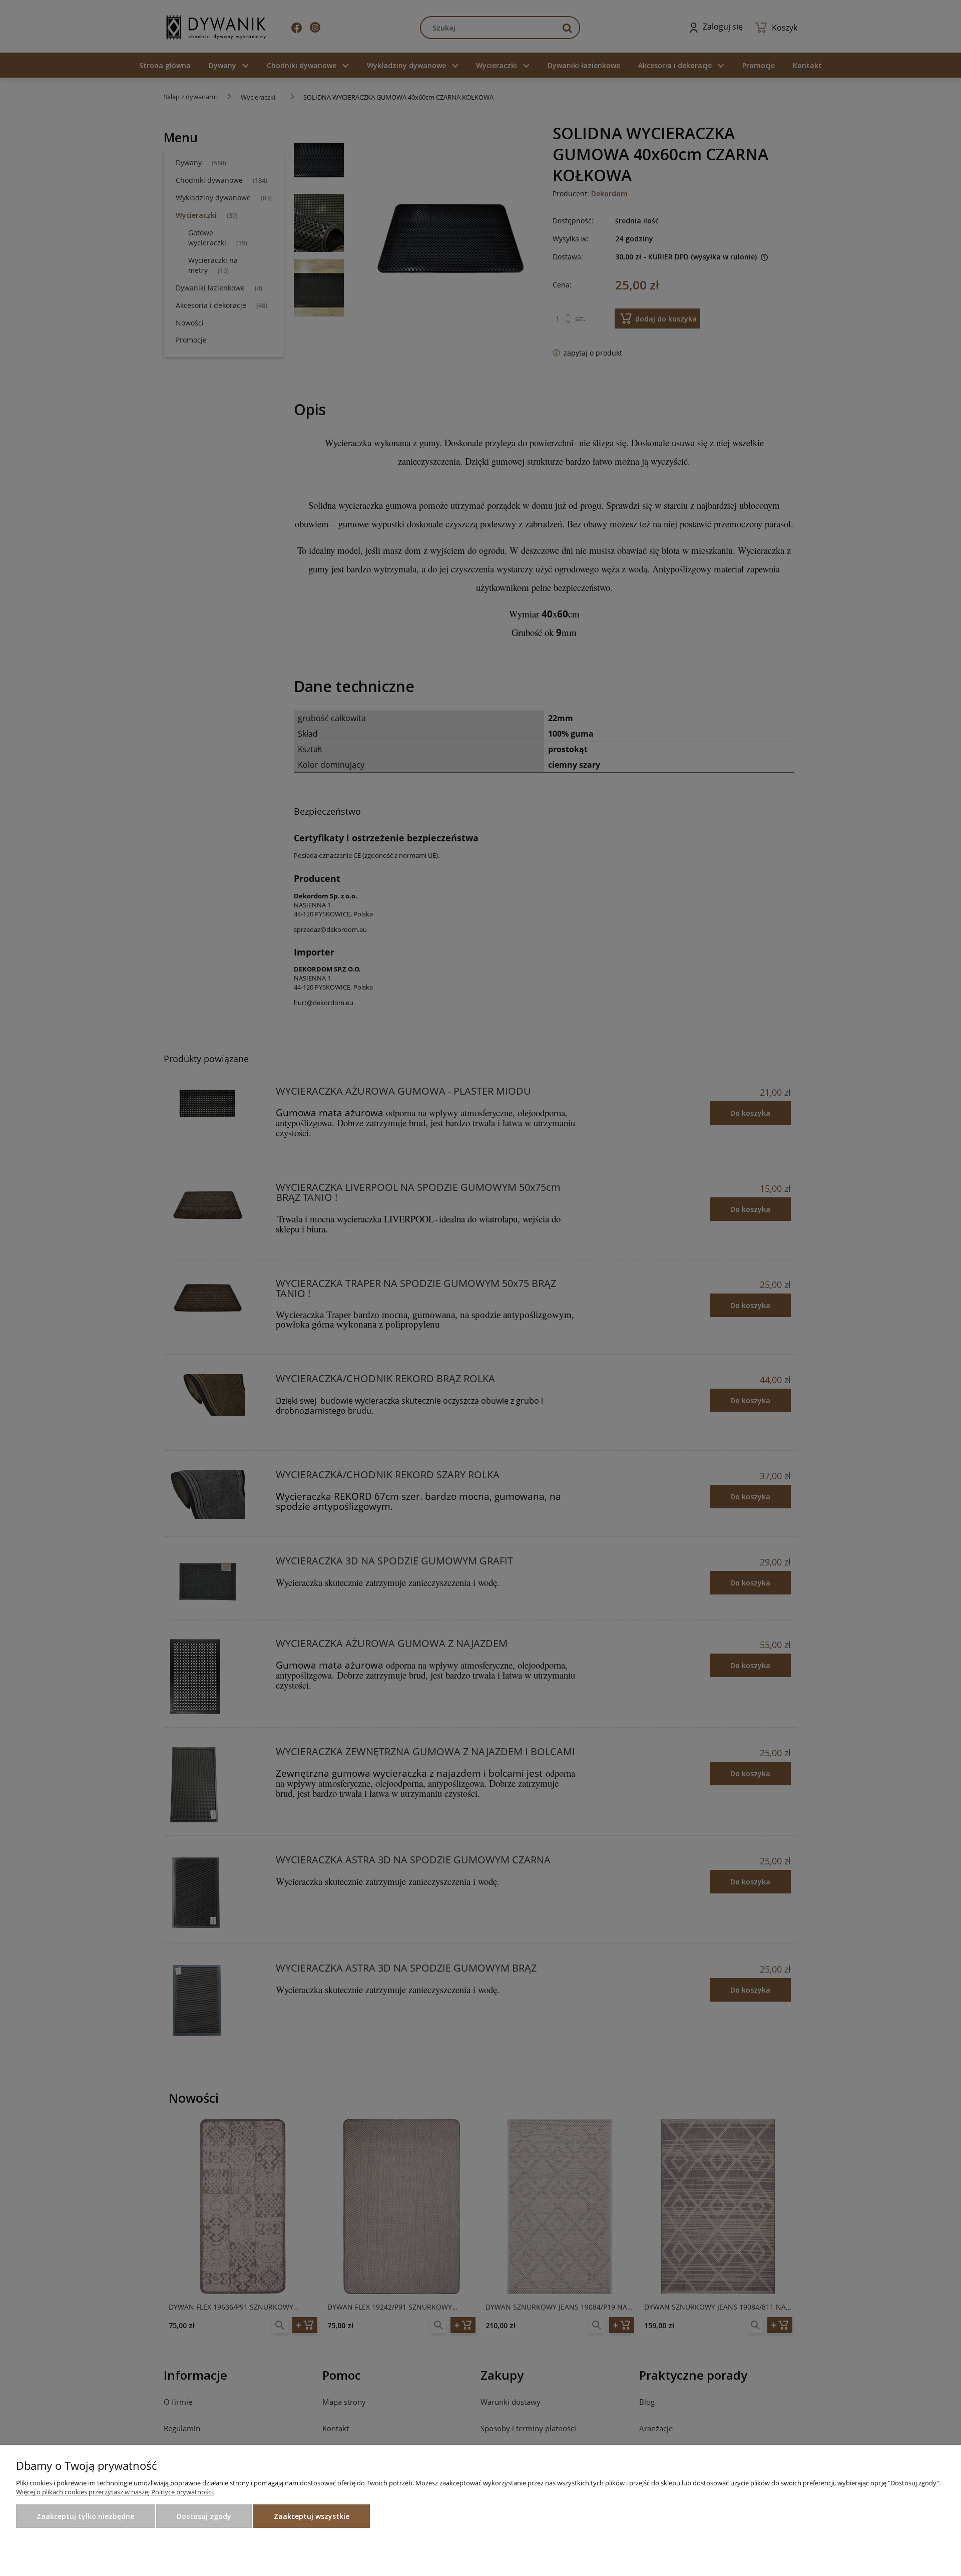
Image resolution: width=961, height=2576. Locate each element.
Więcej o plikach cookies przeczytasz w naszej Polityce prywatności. (115, 2492)
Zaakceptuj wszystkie (312, 2516)
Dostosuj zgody (204, 2516)
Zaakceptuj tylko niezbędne (85, 2516)
